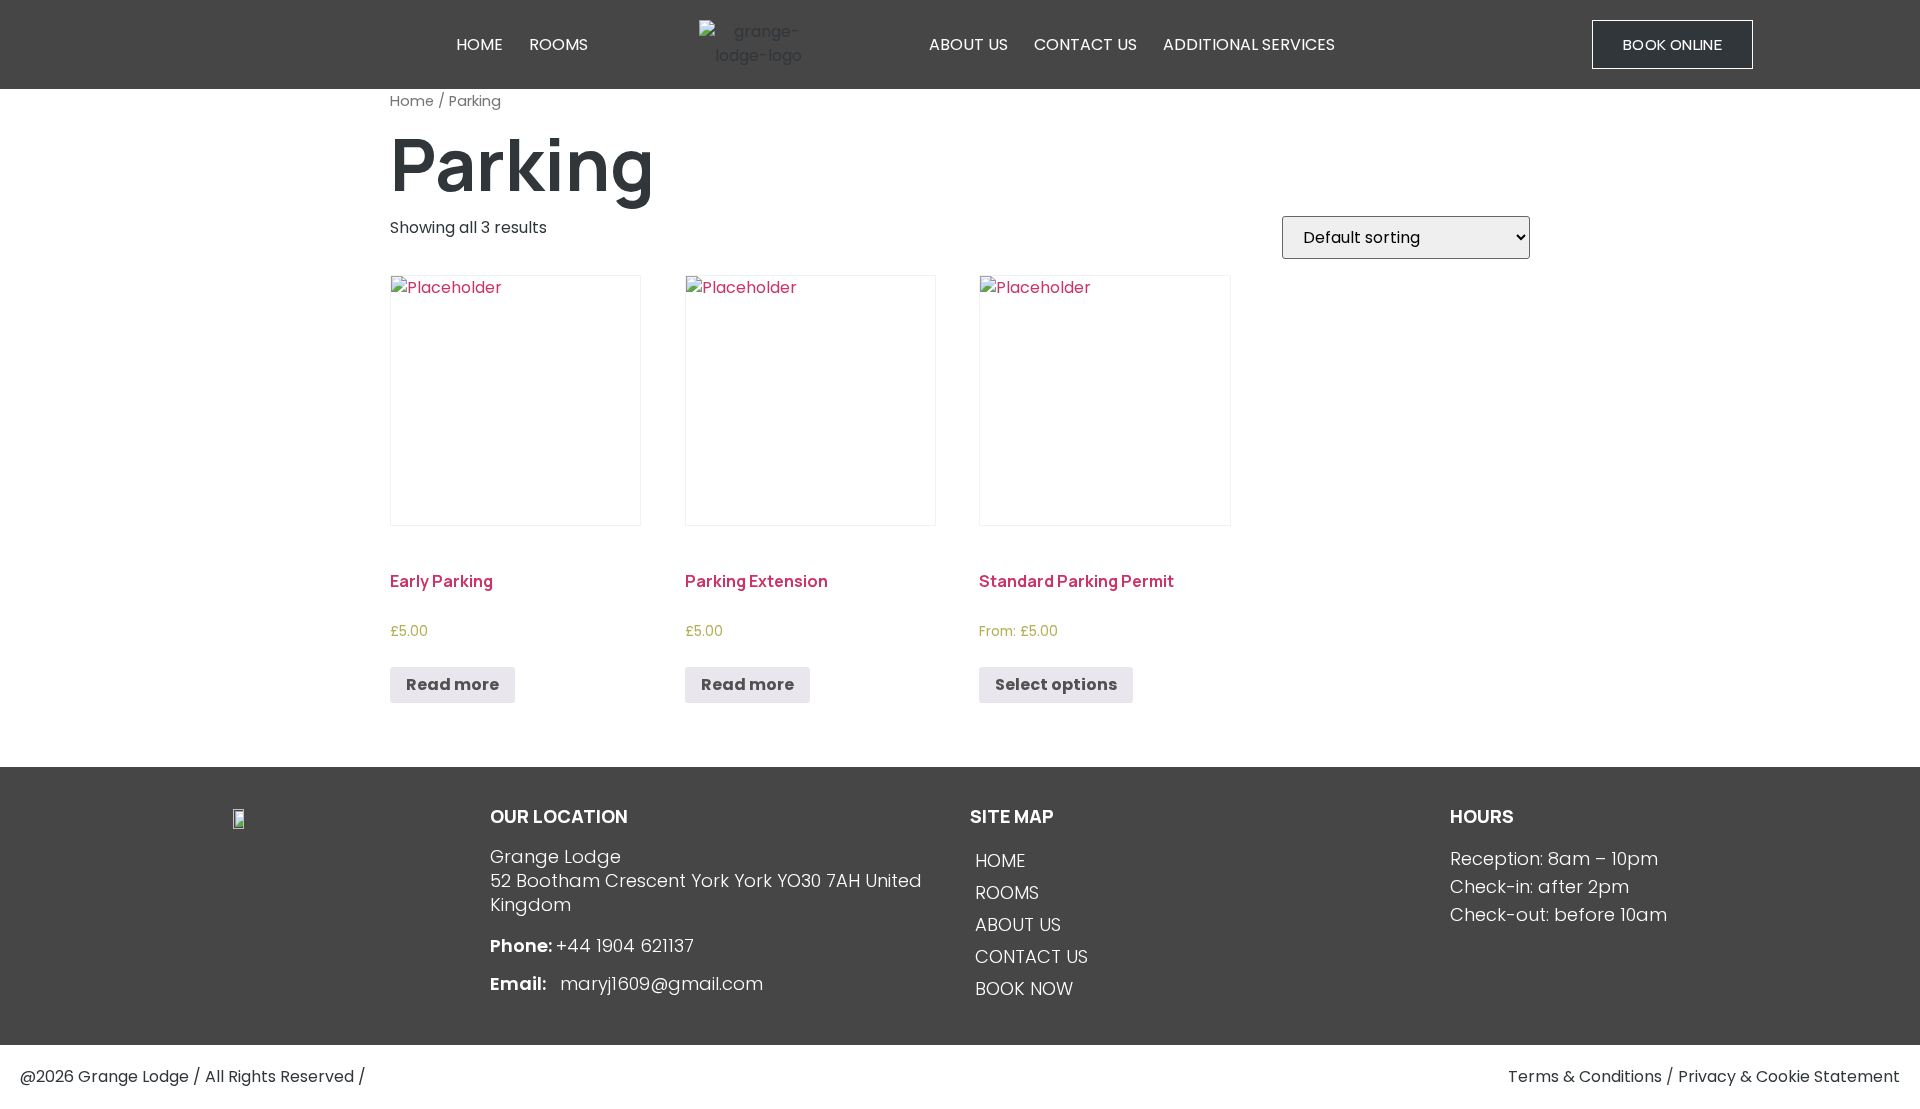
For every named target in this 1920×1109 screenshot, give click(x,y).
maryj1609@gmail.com (659, 983)
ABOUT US (968, 44)
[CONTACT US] (1200, 957)
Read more (452, 684)
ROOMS (558, 44)
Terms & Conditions (1585, 1076)
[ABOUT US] (1200, 925)
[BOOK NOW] (1200, 989)
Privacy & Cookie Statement (1789, 1076)
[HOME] (1200, 861)
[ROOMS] (1200, 893)
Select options (1056, 684)
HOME (479, 44)
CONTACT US (1085, 44)
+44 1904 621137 (625, 945)
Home (412, 101)
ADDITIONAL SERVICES (1249, 44)
